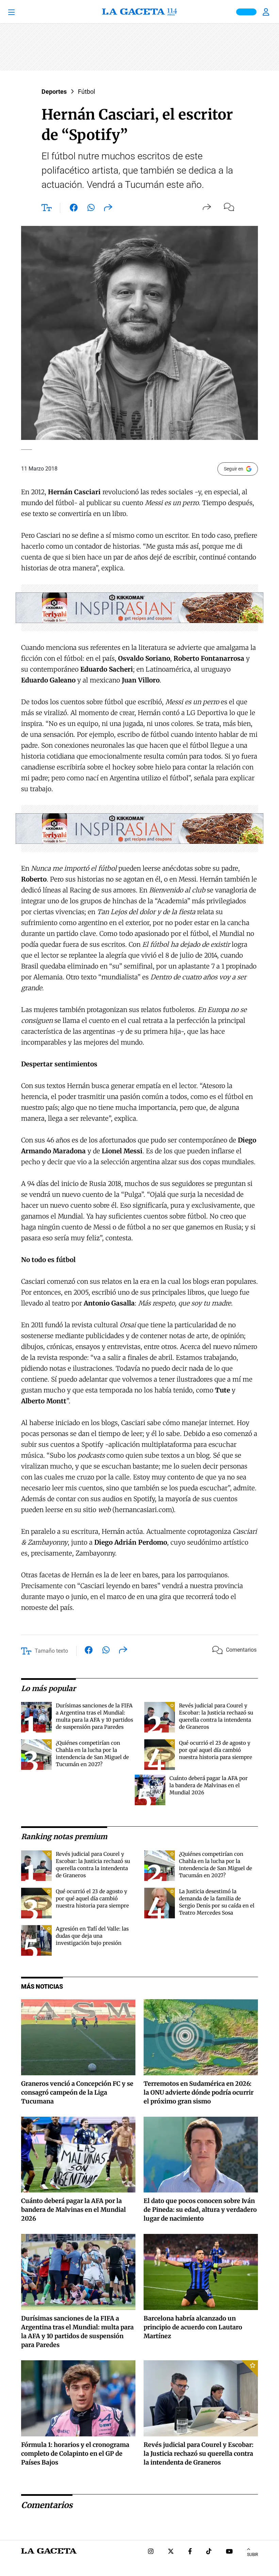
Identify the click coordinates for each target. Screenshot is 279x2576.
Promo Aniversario (246, 12)
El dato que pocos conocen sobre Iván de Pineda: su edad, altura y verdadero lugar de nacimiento (200, 2210)
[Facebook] (190, 2552)
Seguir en (234, 469)
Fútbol (86, 92)
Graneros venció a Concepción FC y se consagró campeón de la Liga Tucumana (77, 2092)
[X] (171, 2552)
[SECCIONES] (21, 12)
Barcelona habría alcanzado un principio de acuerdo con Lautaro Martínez (193, 2327)
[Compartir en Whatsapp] (91, 209)
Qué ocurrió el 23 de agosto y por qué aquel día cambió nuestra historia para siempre (216, 1750)
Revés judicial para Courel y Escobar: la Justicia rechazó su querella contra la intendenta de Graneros (199, 2454)
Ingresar (267, 12)
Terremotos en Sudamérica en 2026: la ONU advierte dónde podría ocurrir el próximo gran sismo (199, 2092)
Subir (252, 2555)
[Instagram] (151, 2552)
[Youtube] (229, 2552)
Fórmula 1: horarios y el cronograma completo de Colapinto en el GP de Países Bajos (75, 2454)
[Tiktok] (209, 2552)
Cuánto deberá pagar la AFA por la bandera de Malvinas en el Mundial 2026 (209, 1785)
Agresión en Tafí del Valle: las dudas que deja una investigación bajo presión (92, 1936)
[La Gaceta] (139, 12)
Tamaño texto (51, 1651)
